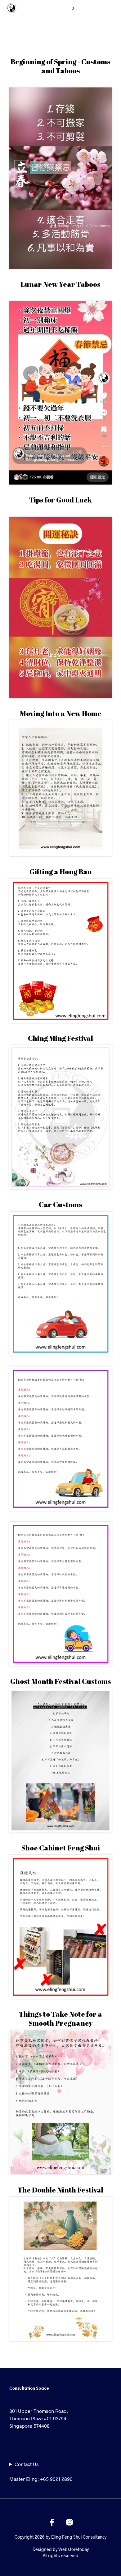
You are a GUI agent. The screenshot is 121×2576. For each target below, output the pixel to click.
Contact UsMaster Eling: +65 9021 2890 (41, 2471)
